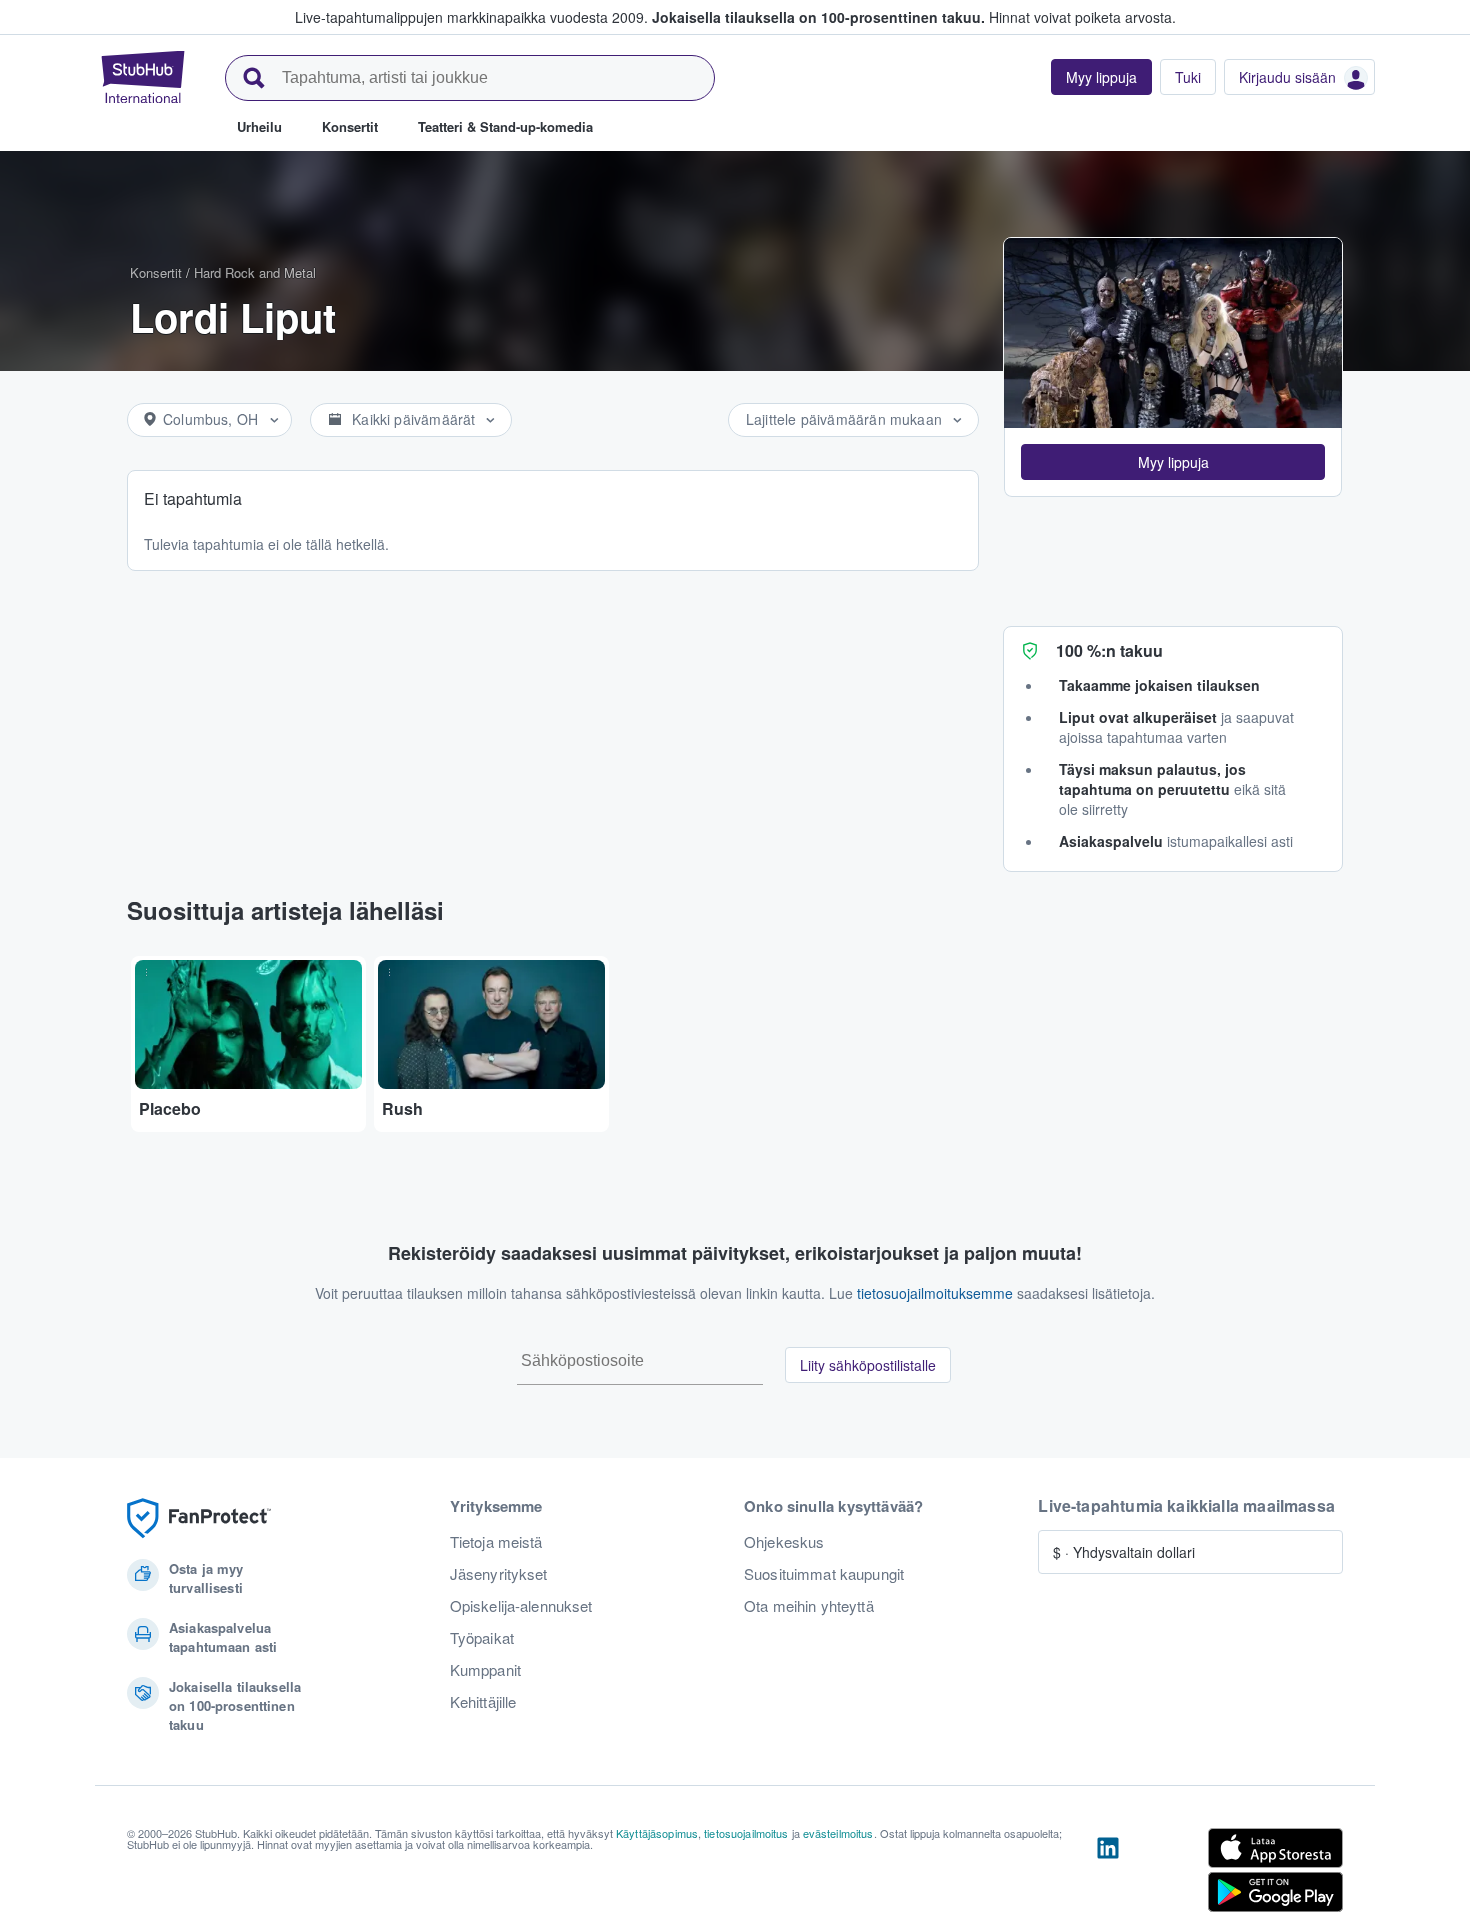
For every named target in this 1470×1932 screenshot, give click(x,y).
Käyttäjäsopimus (657, 1833)
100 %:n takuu (1109, 650)
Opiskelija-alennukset (521, 1606)
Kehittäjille (483, 1702)
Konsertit (156, 272)
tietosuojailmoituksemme (935, 1293)
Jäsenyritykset (499, 1574)
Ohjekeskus (784, 1542)
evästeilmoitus (838, 1833)
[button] (1173, 462)
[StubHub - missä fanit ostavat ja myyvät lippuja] (143, 77)
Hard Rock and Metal (255, 272)
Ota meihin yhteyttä (809, 1606)
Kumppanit (485, 1670)
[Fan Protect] (199, 1518)
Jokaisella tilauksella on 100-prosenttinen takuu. (818, 17)
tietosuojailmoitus (746, 1833)
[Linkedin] (1108, 1874)
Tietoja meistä (496, 1542)
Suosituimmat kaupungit (824, 1574)
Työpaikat (482, 1638)
